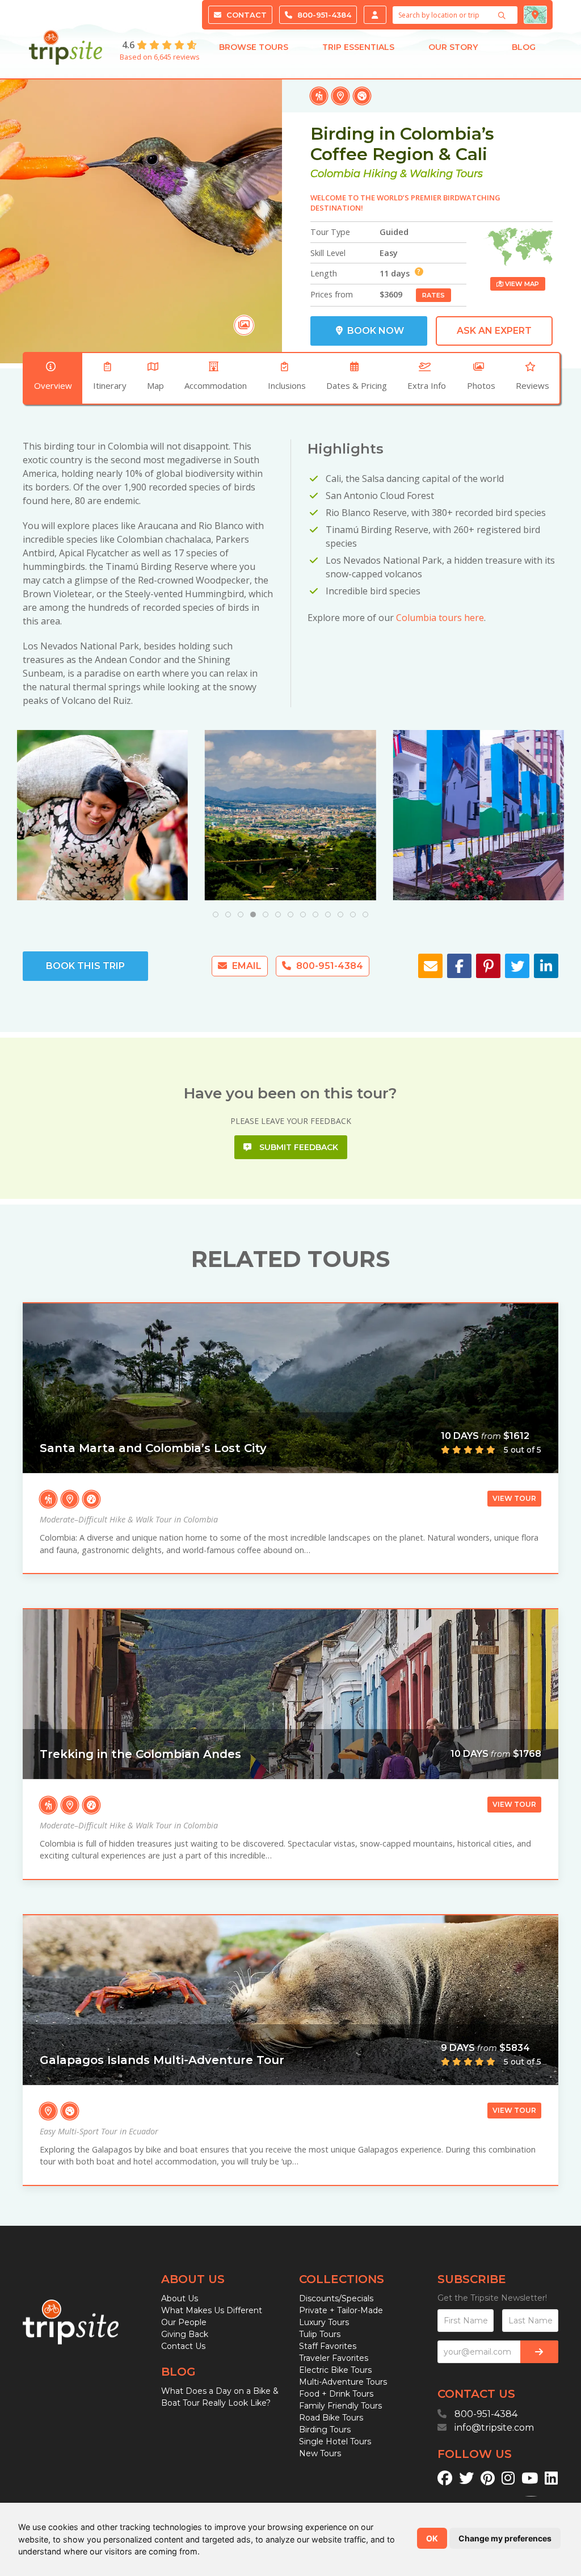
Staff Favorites (328, 2346)
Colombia (335, 174)
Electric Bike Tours (335, 2370)
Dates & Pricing (357, 385)
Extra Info (427, 385)
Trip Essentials (358, 47)
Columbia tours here (440, 618)
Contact (245, 15)
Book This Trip (85, 966)
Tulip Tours (320, 2334)
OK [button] (432, 2538)
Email (246, 966)
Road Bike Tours (331, 2418)
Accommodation (216, 385)
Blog (524, 47)
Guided (394, 232)
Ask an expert (494, 331)
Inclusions (287, 385)
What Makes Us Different (212, 2310)
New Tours (320, 2453)
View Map (521, 284)
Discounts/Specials (336, 2298)
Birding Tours (325, 2430)
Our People (184, 2322)
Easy (389, 253)
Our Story (453, 47)
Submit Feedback (298, 1147)
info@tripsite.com (494, 2428)
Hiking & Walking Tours (423, 174)
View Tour (514, 1498)
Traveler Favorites (334, 2358)
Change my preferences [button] (505, 2538)
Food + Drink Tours (336, 2394)
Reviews (532, 385)
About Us (180, 2298)
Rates (433, 295)
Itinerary (110, 385)
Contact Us (183, 2346)
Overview (53, 385)
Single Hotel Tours (335, 2441)
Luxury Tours (324, 2322)
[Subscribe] (539, 2352)
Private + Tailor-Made (341, 2310)
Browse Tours (254, 47)
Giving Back (185, 2334)
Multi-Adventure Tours (343, 2382)
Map (155, 385)
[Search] (503, 15)
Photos (481, 385)
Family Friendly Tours (340, 2406)
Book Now (374, 331)
